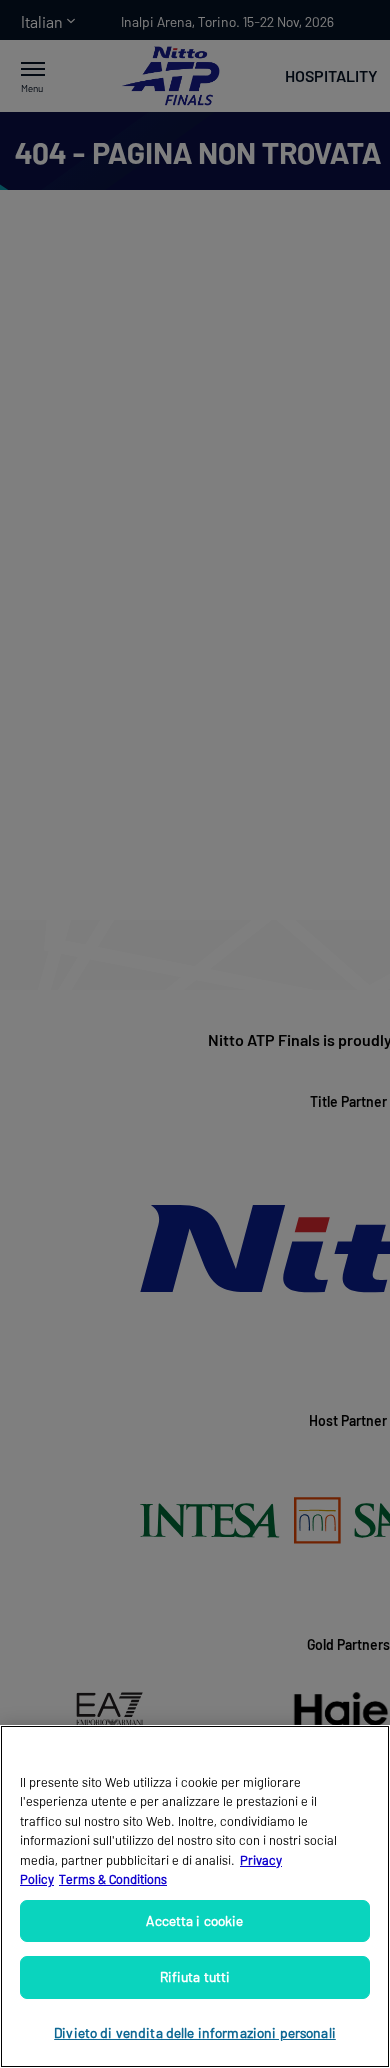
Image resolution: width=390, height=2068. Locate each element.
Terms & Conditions (113, 1879)
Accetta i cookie (194, 1920)
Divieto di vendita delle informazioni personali (195, 2032)
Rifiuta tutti (195, 1976)
